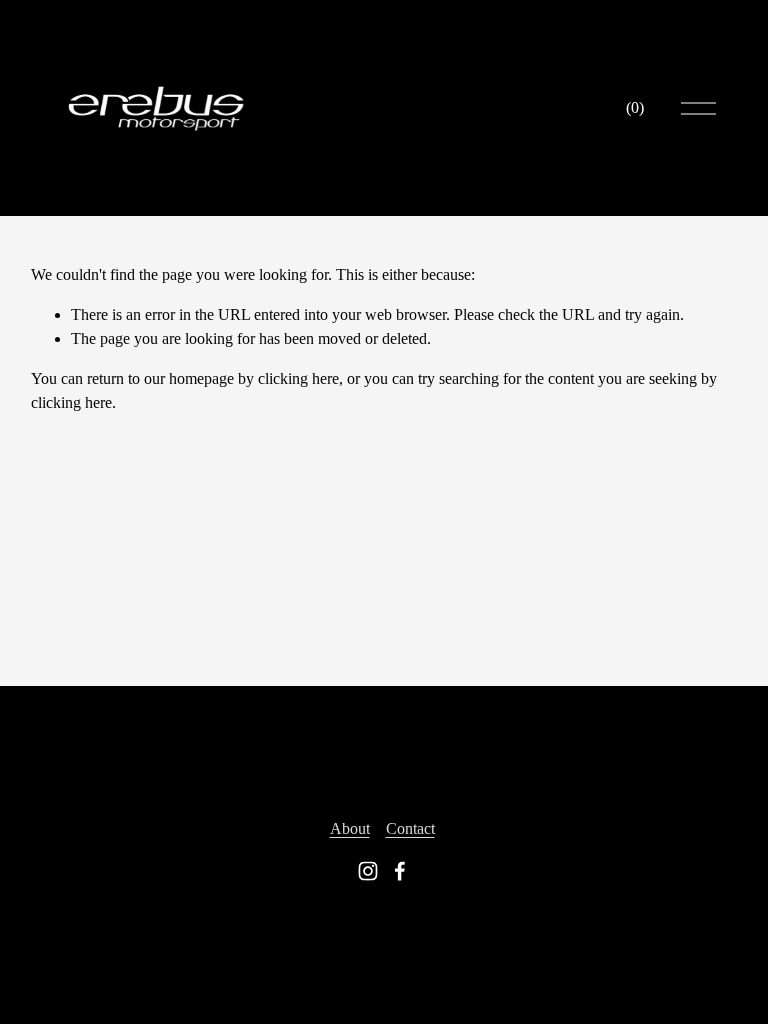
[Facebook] (400, 871)
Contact (410, 828)
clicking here (298, 378)
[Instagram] (368, 871)
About (350, 828)
